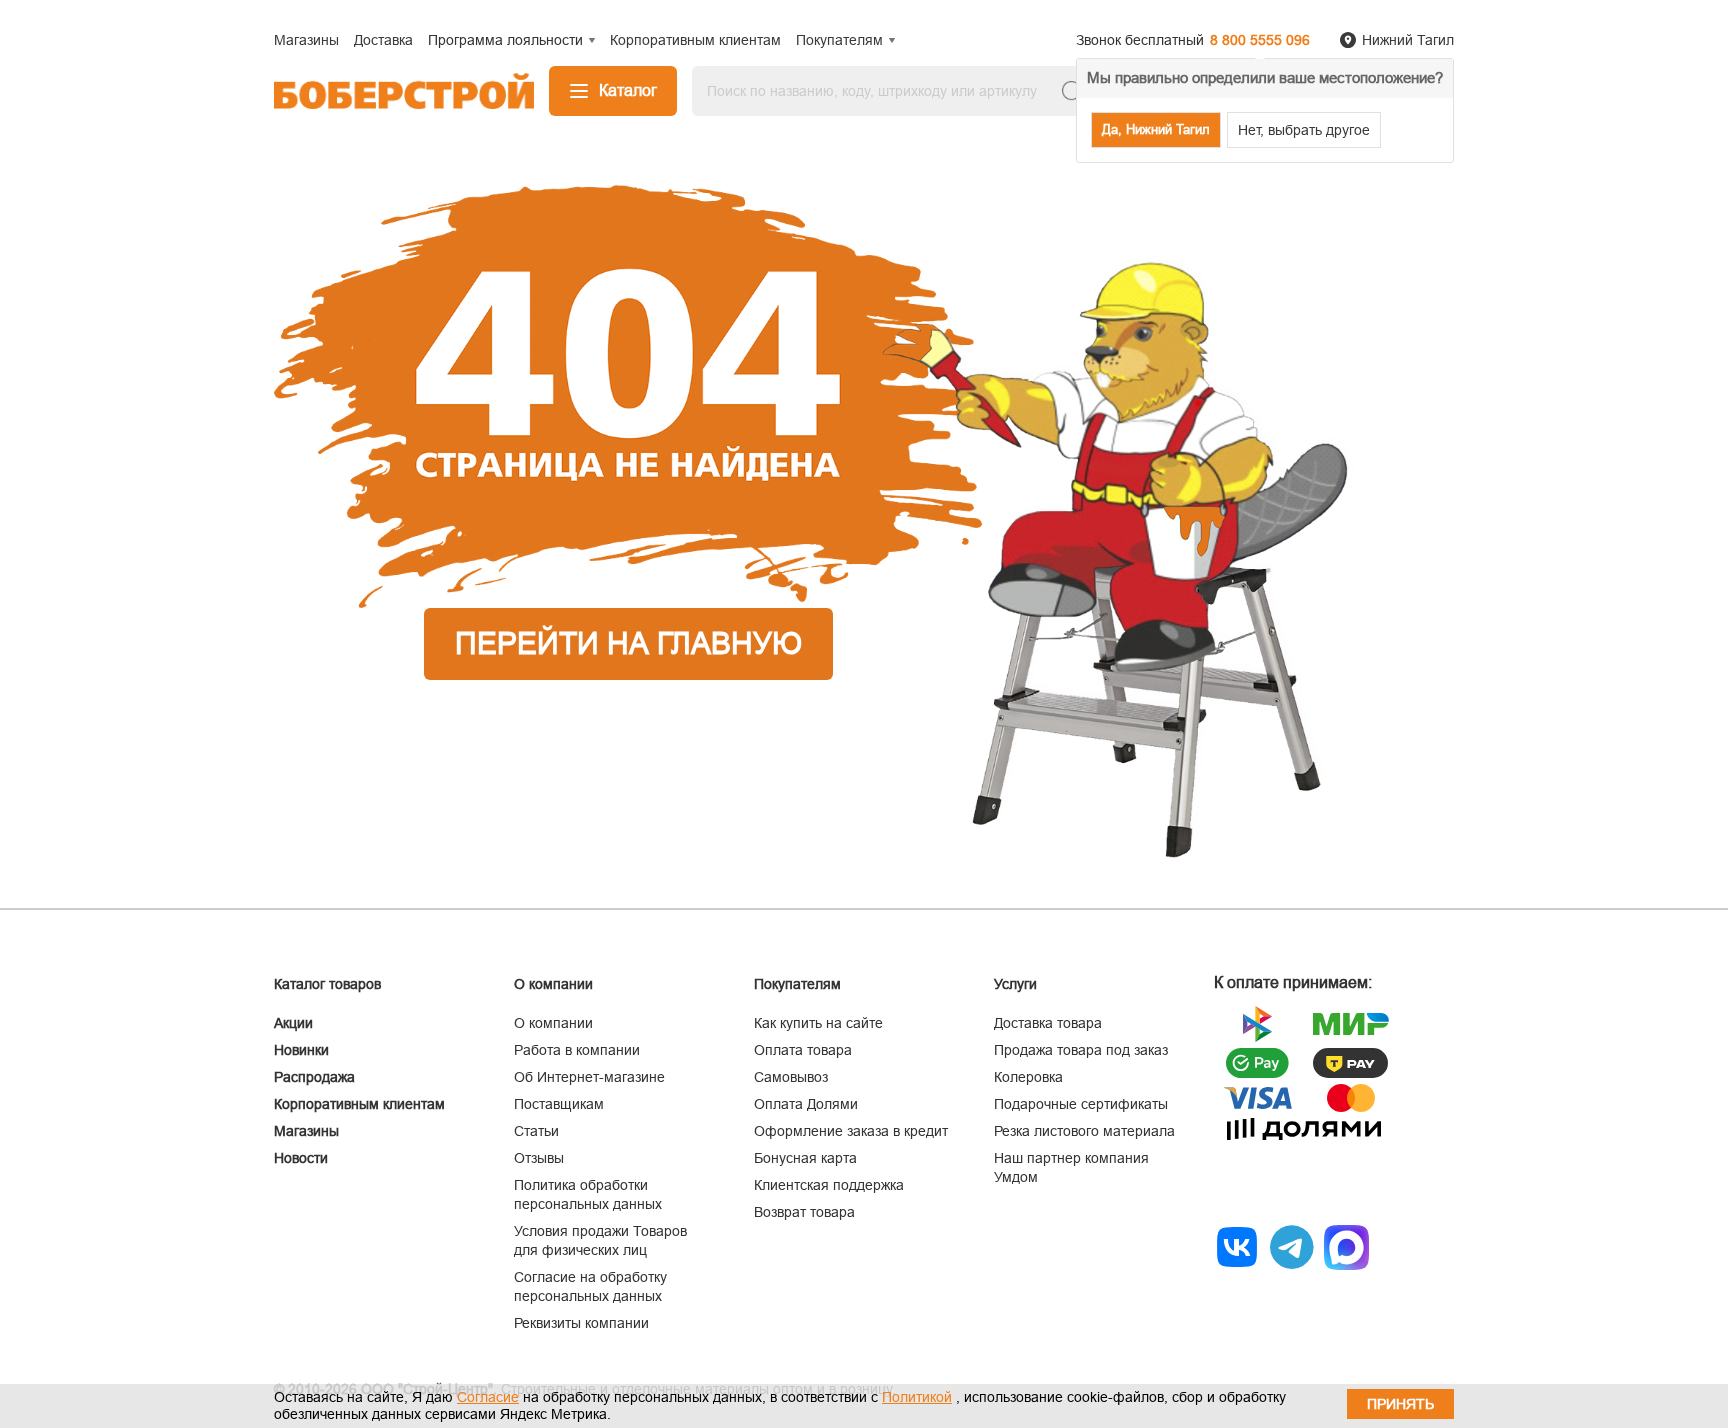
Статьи (536, 1131)
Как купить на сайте (818, 1023)
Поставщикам (559, 1104)
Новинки (301, 1050)
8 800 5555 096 (1260, 40)
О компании (553, 1023)
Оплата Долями (806, 1104)
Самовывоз (791, 1077)
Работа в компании (577, 1050)
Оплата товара (803, 1050)
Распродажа (314, 1077)
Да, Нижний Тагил (1156, 129)
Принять (1400, 1404)
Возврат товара (804, 1212)
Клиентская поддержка (829, 1185)
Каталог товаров (327, 984)
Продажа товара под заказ (1081, 1050)
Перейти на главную (628, 643)
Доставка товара (1048, 1023)
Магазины (306, 1131)
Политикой (917, 1397)
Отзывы (539, 1158)
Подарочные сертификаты (1081, 1104)
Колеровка (1028, 1077)
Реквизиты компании (581, 1323)
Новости (301, 1158)
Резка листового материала (1084, 1131)
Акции (293, 1023)
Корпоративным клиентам (359, 1104)
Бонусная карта (805, 1158)
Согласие (488, 1397)
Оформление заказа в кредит (851, 1131)
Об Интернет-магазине (589, 1077)
